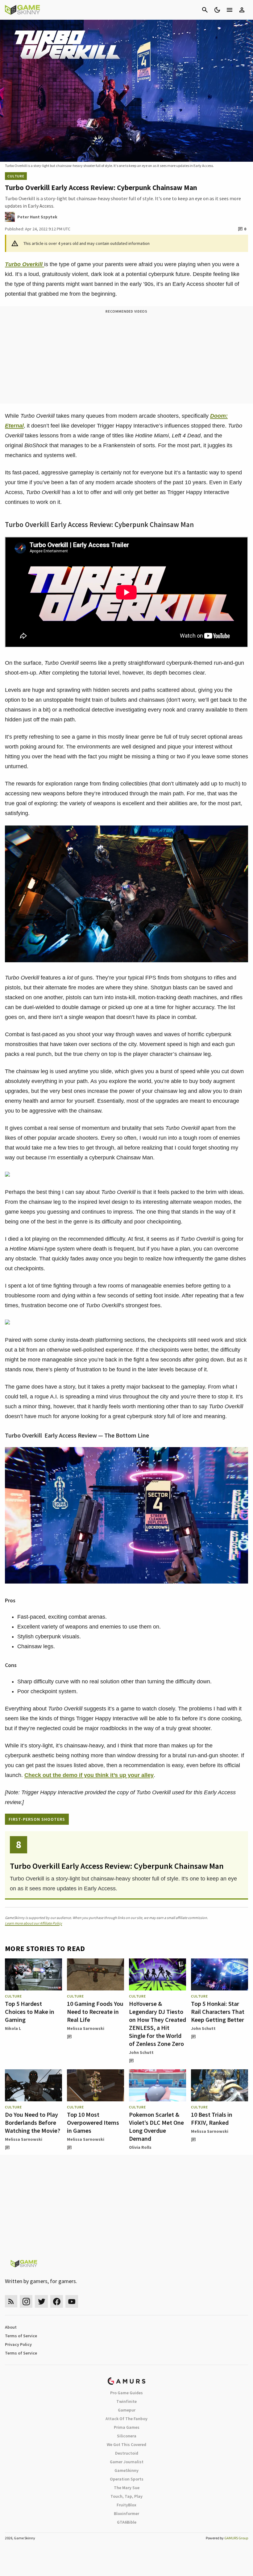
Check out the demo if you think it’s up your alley (89, 1775)
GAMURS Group (236, 2538)
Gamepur (127, 2410)
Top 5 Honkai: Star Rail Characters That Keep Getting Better (218, 2012)
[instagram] (26, 2301)
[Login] (242, 10)
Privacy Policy (18, 2344)
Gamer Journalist (127, 2462)
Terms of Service (21, 2336)
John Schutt (141, 2052)
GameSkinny (126, 2470)
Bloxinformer (126, 2513)
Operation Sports (127, 2479)
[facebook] (57, 2301)
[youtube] (72, 2301)
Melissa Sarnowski (86, 2028)
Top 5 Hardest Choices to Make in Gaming (30, 2012)
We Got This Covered (126, 2444)
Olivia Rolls (140, 2147)
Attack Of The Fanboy (126, 2419)
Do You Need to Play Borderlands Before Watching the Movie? (33, 2122)
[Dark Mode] (217, 10)
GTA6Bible (127, 2522)
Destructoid (127, 2453)
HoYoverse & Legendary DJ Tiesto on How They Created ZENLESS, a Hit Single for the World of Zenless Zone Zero (158, 2024)
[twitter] (41, 2301)
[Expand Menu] (230, 10)
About (11, 2327)
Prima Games (127, 2427)
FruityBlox (126, 2505)
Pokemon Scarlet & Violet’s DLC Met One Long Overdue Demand (156, 2126)
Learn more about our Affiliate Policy (33, 1923)
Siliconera (127, 2436)
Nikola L (13, 2028)
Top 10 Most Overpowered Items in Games (93, 2122)
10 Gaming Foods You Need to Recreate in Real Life (95, 2012)
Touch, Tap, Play (126, 2496)
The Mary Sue (127, 2488)
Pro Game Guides (126, 2393)
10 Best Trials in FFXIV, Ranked (212, 2118)
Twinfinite (126, 2401)
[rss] (11, 2301)
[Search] (205, 10)
